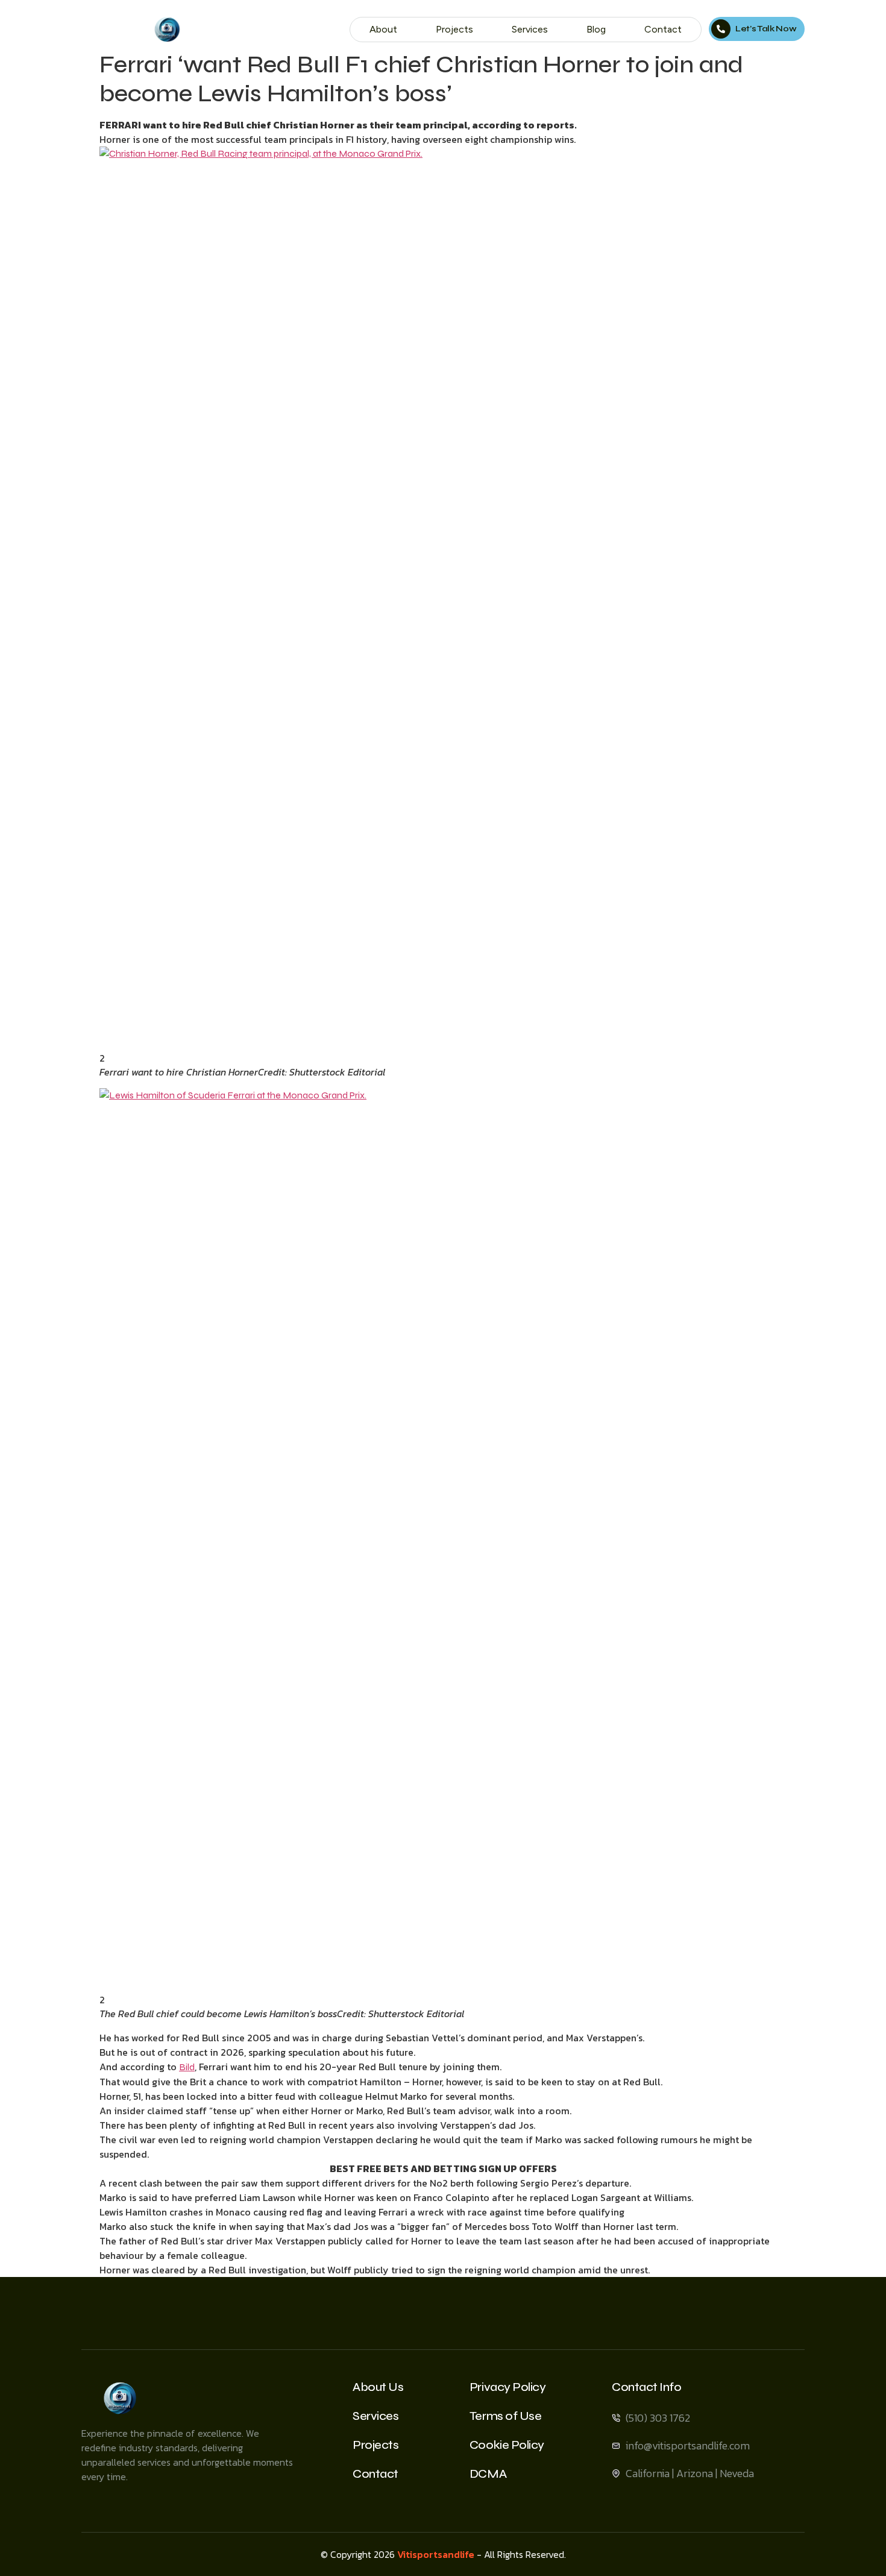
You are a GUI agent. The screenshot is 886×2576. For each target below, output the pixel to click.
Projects (454, 29)
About (383, 29)
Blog (596, 29)
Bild (187, 2067)
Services (530, 29)
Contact (663, 29)
